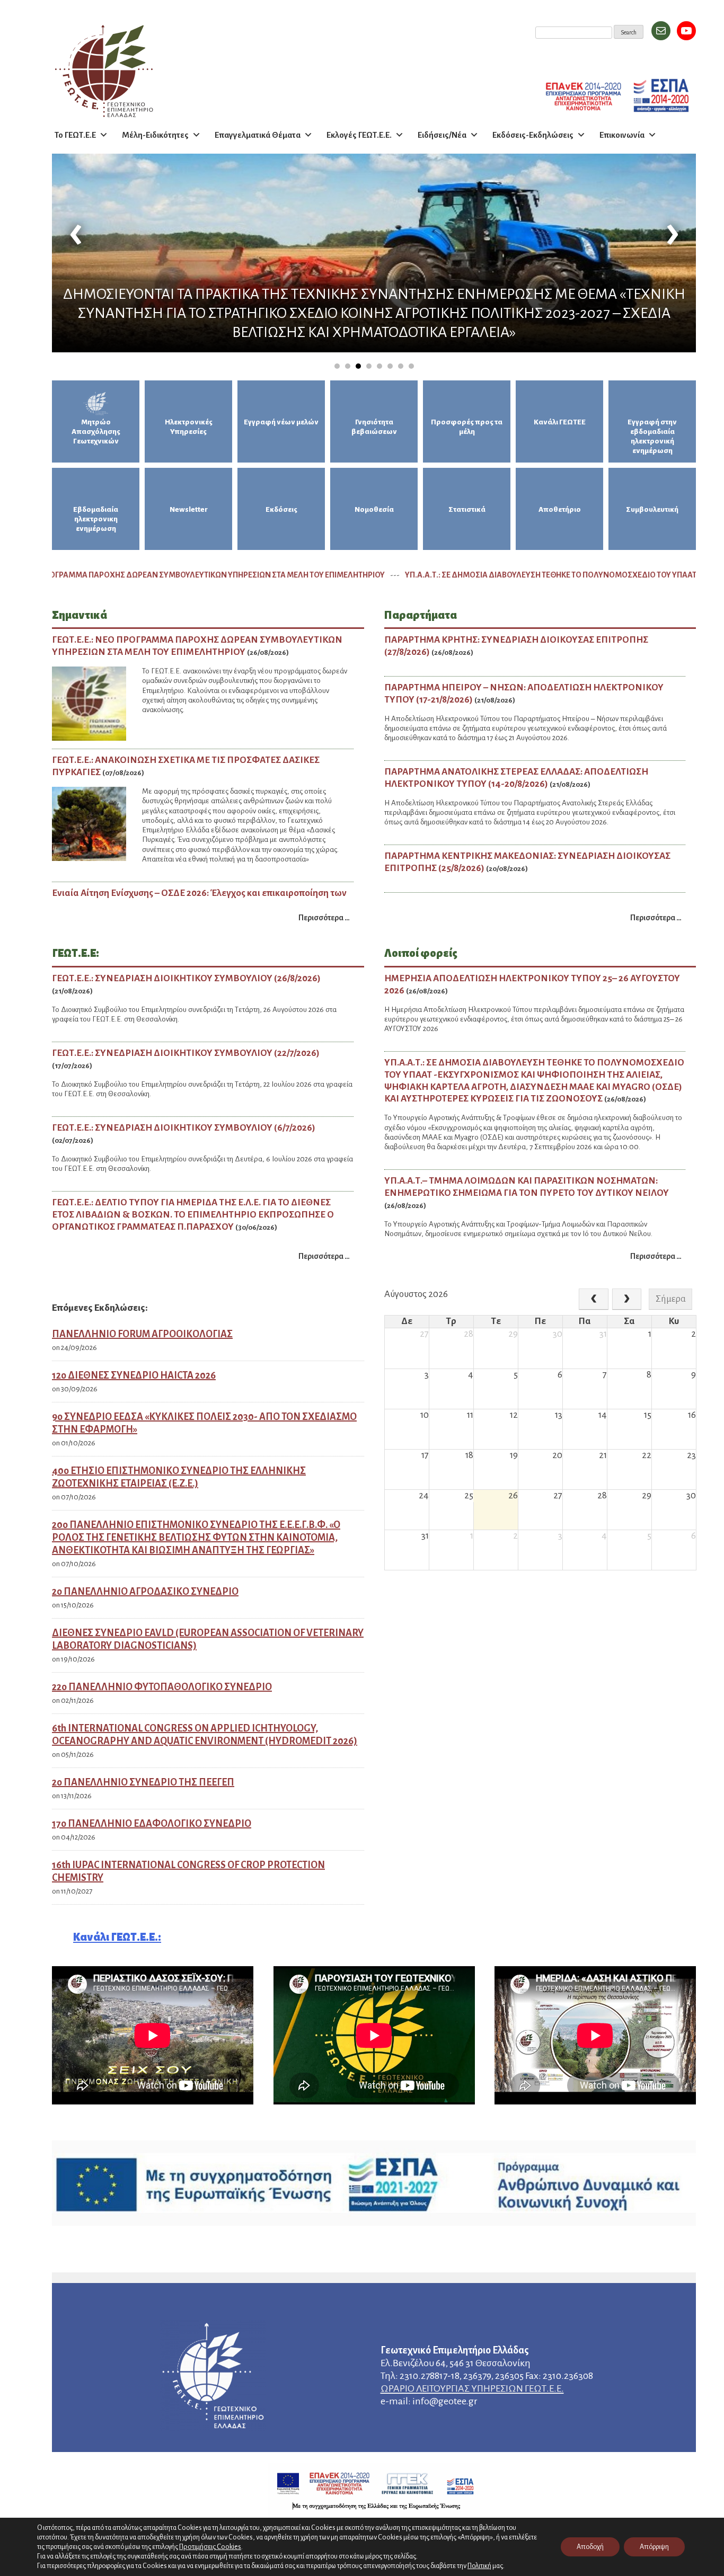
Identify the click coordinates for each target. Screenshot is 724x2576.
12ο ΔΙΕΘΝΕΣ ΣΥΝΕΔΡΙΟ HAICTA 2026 (134, 1375)
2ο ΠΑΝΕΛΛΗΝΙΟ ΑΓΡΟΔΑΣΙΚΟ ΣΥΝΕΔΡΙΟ (145, 1592)
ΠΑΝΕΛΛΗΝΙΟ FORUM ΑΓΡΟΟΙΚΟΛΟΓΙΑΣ (142, 1334)
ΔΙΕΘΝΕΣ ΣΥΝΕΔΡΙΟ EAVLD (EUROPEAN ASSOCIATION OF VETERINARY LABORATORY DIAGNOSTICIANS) (208, 1639)
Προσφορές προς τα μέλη (467, 427)
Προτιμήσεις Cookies (210, 2547)
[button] (337, 366)
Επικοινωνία (622, 135)
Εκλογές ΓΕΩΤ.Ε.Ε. (359, 135)
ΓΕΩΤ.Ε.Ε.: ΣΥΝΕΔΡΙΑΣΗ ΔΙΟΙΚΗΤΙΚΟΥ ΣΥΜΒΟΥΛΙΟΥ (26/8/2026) (186, 978)
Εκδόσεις (281, 509)
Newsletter (189, 509)
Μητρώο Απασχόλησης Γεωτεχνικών (96, 432)
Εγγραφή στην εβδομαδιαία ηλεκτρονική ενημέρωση (652, 436)
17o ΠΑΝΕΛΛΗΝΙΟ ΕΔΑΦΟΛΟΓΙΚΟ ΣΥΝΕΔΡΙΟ (152, 1824)
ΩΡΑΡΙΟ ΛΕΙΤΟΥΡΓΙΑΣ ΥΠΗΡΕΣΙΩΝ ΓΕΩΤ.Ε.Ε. (472, 2388)
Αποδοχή (590, 2547)
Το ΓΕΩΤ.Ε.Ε (75, 135)
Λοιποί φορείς (421, 953)
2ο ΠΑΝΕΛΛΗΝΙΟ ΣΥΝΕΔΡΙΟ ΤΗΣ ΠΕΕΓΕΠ (143, 1782)
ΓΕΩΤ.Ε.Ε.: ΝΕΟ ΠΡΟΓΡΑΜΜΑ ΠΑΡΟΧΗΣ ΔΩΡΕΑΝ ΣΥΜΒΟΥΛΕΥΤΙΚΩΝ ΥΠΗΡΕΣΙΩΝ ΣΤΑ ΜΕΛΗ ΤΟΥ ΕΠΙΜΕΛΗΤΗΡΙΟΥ (250, 575)
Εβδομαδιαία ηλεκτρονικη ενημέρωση (96, 519)
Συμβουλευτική (652, 509)
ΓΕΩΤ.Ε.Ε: (76, 953)
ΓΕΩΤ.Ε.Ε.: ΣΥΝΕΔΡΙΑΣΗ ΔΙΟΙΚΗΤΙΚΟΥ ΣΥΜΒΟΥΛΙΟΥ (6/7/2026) (184, 1128)
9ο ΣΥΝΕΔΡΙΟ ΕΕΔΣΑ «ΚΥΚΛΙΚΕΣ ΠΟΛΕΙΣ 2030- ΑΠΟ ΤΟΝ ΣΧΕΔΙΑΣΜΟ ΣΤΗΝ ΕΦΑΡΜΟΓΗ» (204, 1423)
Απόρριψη (654, 2547)
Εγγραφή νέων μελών (281, 422)
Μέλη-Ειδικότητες (155, 135)
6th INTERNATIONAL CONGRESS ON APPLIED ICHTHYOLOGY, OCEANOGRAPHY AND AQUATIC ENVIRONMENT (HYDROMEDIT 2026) (205, 1735)
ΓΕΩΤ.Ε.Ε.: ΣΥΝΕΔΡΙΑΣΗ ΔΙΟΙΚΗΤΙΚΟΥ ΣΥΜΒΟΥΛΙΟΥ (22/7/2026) (186, 1053)
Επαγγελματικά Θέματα (258, 135)
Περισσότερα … (324, 918)
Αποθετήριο (560, 509)
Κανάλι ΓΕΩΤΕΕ (560, 422)
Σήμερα (671, 1299)
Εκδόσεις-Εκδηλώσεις (533, 135)
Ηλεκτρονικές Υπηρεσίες (189, 427)
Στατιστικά (467, 509)
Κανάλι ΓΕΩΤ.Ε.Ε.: (117, 1937)
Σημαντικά (80, 615)
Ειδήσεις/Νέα (442, 135)
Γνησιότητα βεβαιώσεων (374, 427)
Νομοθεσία (374, 509)
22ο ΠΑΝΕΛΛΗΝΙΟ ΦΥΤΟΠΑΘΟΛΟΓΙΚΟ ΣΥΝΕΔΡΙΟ (162, 1687)
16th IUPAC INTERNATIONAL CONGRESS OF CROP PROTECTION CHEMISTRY (188, 1871)
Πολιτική (479, 2566)
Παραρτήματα (421, 615)
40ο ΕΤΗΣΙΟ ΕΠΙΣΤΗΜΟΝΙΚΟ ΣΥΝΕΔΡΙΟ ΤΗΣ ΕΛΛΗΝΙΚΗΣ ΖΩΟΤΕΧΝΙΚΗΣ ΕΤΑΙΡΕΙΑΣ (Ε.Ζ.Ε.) (179, 1477)
